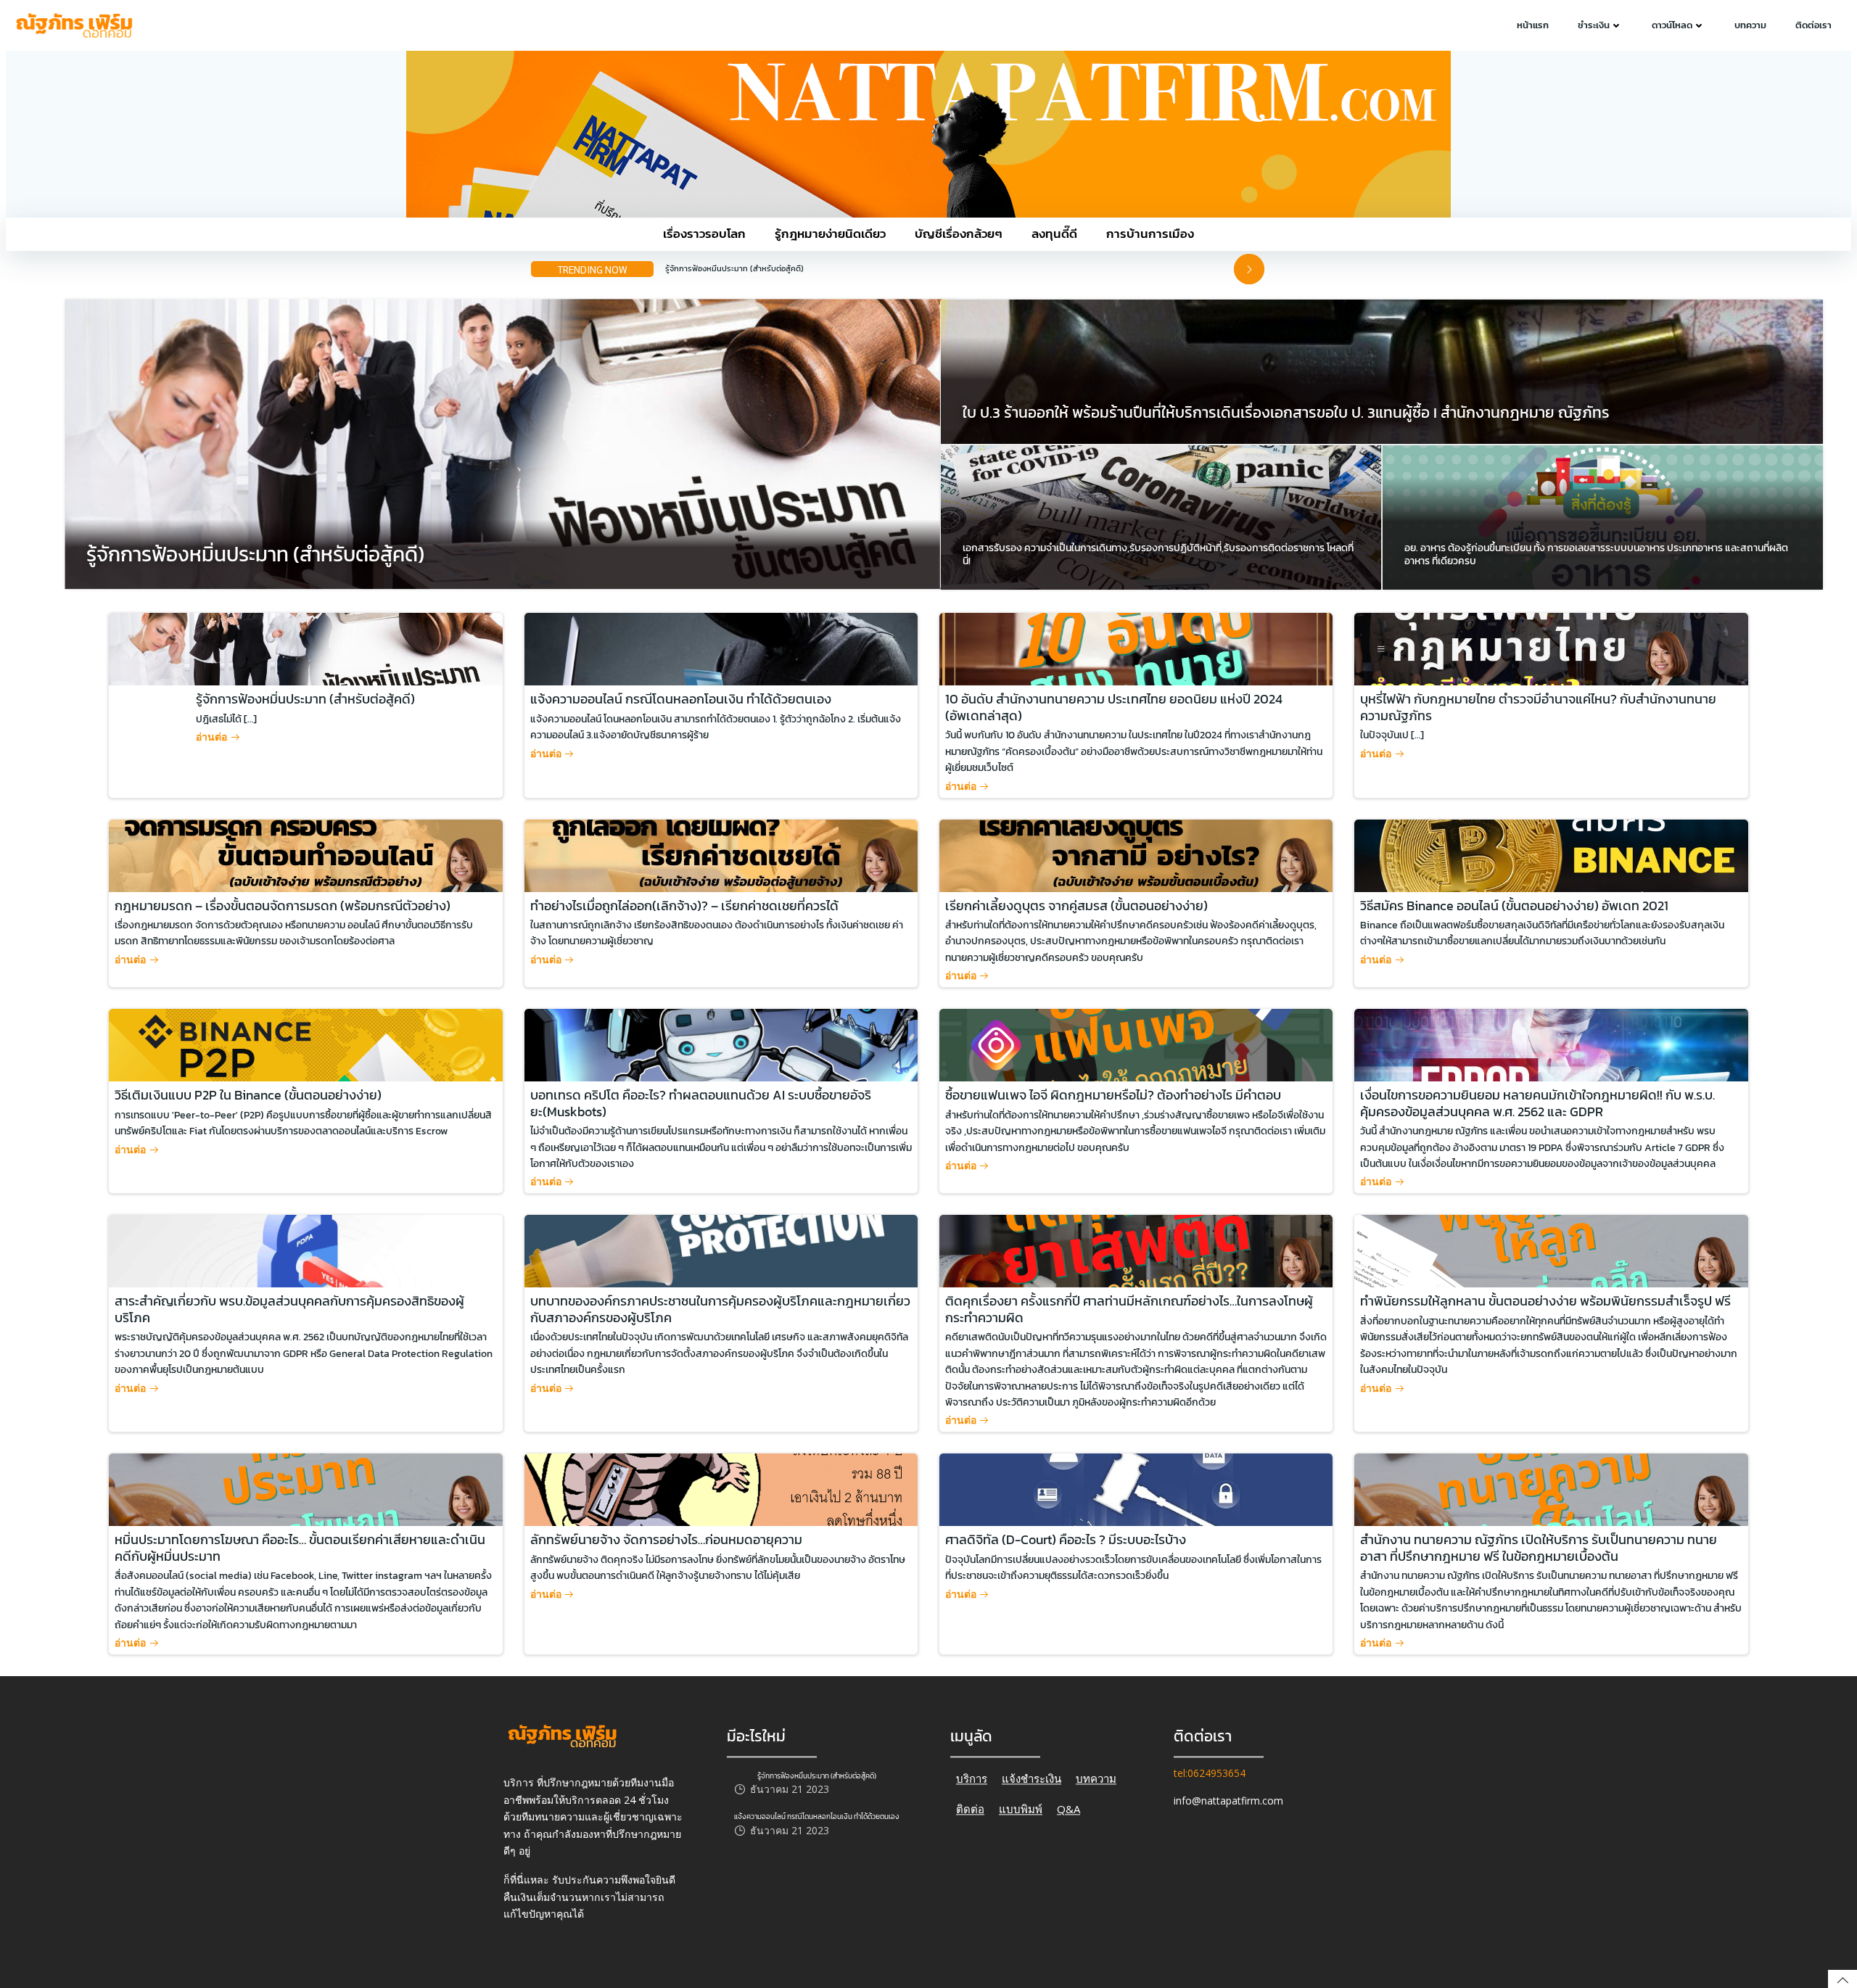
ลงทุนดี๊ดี (1054, 234)
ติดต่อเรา (1813, 25)
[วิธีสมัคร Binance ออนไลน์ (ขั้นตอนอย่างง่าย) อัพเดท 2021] (1551, 854)
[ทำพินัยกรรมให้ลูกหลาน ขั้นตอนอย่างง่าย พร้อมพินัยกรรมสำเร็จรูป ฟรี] (1551, 1250)
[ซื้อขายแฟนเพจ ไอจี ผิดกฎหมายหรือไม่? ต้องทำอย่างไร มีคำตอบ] (1136, 1044)
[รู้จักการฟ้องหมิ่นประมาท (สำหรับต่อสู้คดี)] (511, 443)
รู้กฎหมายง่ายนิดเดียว (830, 234)
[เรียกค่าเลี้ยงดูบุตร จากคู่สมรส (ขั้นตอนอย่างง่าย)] (1136, 854)
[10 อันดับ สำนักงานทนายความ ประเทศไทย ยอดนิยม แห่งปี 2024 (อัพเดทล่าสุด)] (1136, 648)
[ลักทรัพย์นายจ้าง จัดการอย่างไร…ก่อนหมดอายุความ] (721, 1489)
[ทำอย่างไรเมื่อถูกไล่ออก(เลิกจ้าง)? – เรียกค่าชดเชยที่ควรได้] (721, 854)
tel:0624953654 (1210, 1773)
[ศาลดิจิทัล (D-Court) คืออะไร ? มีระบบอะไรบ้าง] (1136, 1489)
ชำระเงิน (1594, 25)
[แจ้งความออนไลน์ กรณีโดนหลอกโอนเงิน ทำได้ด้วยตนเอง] (721, 648)
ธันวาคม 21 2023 (790, 1790)
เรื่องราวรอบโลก (704, 234)
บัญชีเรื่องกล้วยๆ (959, 234)
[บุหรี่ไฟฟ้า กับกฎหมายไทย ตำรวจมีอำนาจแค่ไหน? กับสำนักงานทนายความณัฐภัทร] (1551, 648)
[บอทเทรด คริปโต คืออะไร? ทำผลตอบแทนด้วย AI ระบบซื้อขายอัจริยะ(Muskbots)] (721, 1044)
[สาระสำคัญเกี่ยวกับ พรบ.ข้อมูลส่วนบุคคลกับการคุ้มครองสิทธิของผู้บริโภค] (305, 1250)
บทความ (1750, 25)
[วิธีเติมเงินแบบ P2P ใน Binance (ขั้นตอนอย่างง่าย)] (305, 1044)
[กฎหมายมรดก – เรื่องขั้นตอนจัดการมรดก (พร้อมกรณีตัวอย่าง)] (305, 854)
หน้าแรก (1533, 25)
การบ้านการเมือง (1150, 234)
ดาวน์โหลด (1672, 25)
